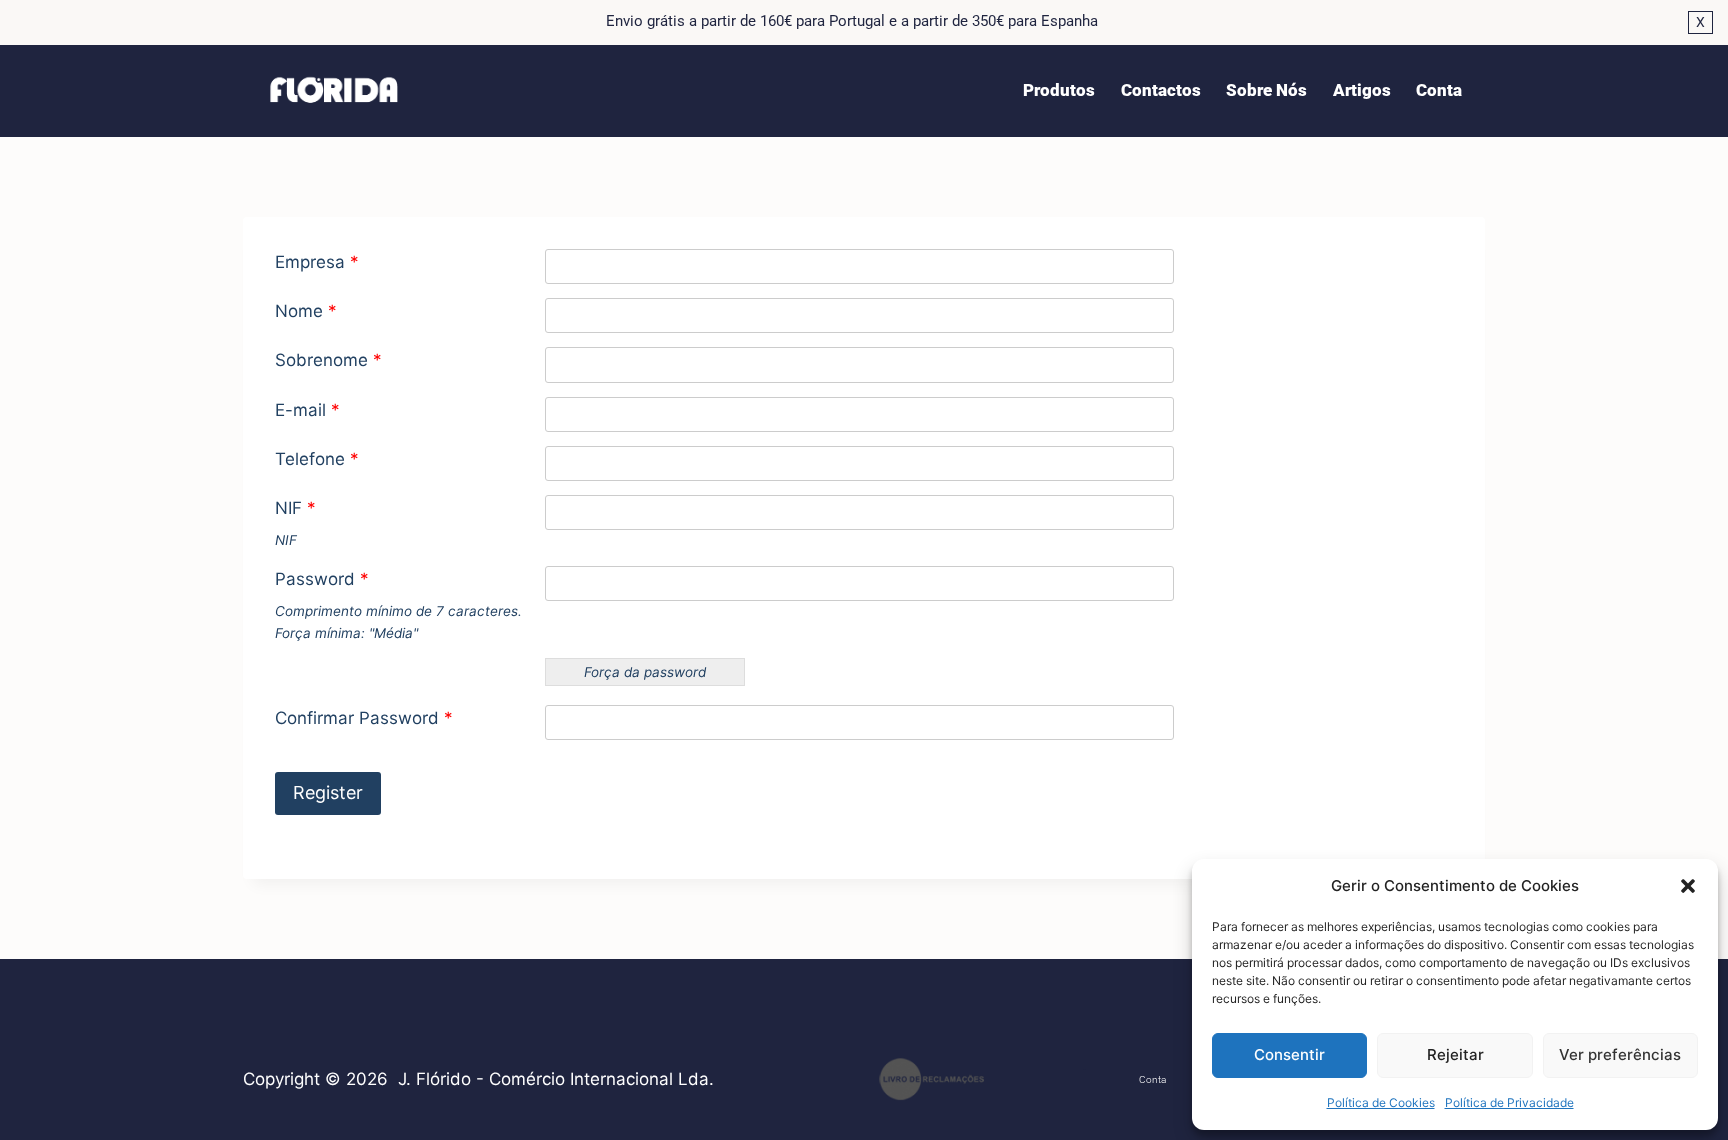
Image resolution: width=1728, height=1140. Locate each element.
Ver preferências (1620, 1054)
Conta (1439, 90)
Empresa (317, 262)
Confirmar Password (364, 718)
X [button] (1700, 22)
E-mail (307, 410)
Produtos (1059, 90)
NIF (295, 508)
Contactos (1161, 90)
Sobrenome (328, 360)
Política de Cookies (1381, 1102)
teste (1084, 1069)
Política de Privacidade (1509, 1102)
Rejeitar (1455, 1054)
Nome (306, 311)
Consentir (1289, 1054)
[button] (1688, 886)
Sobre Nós (1266, 90)
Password (322, 579)
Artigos (1362, 90)
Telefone (317, 459)
